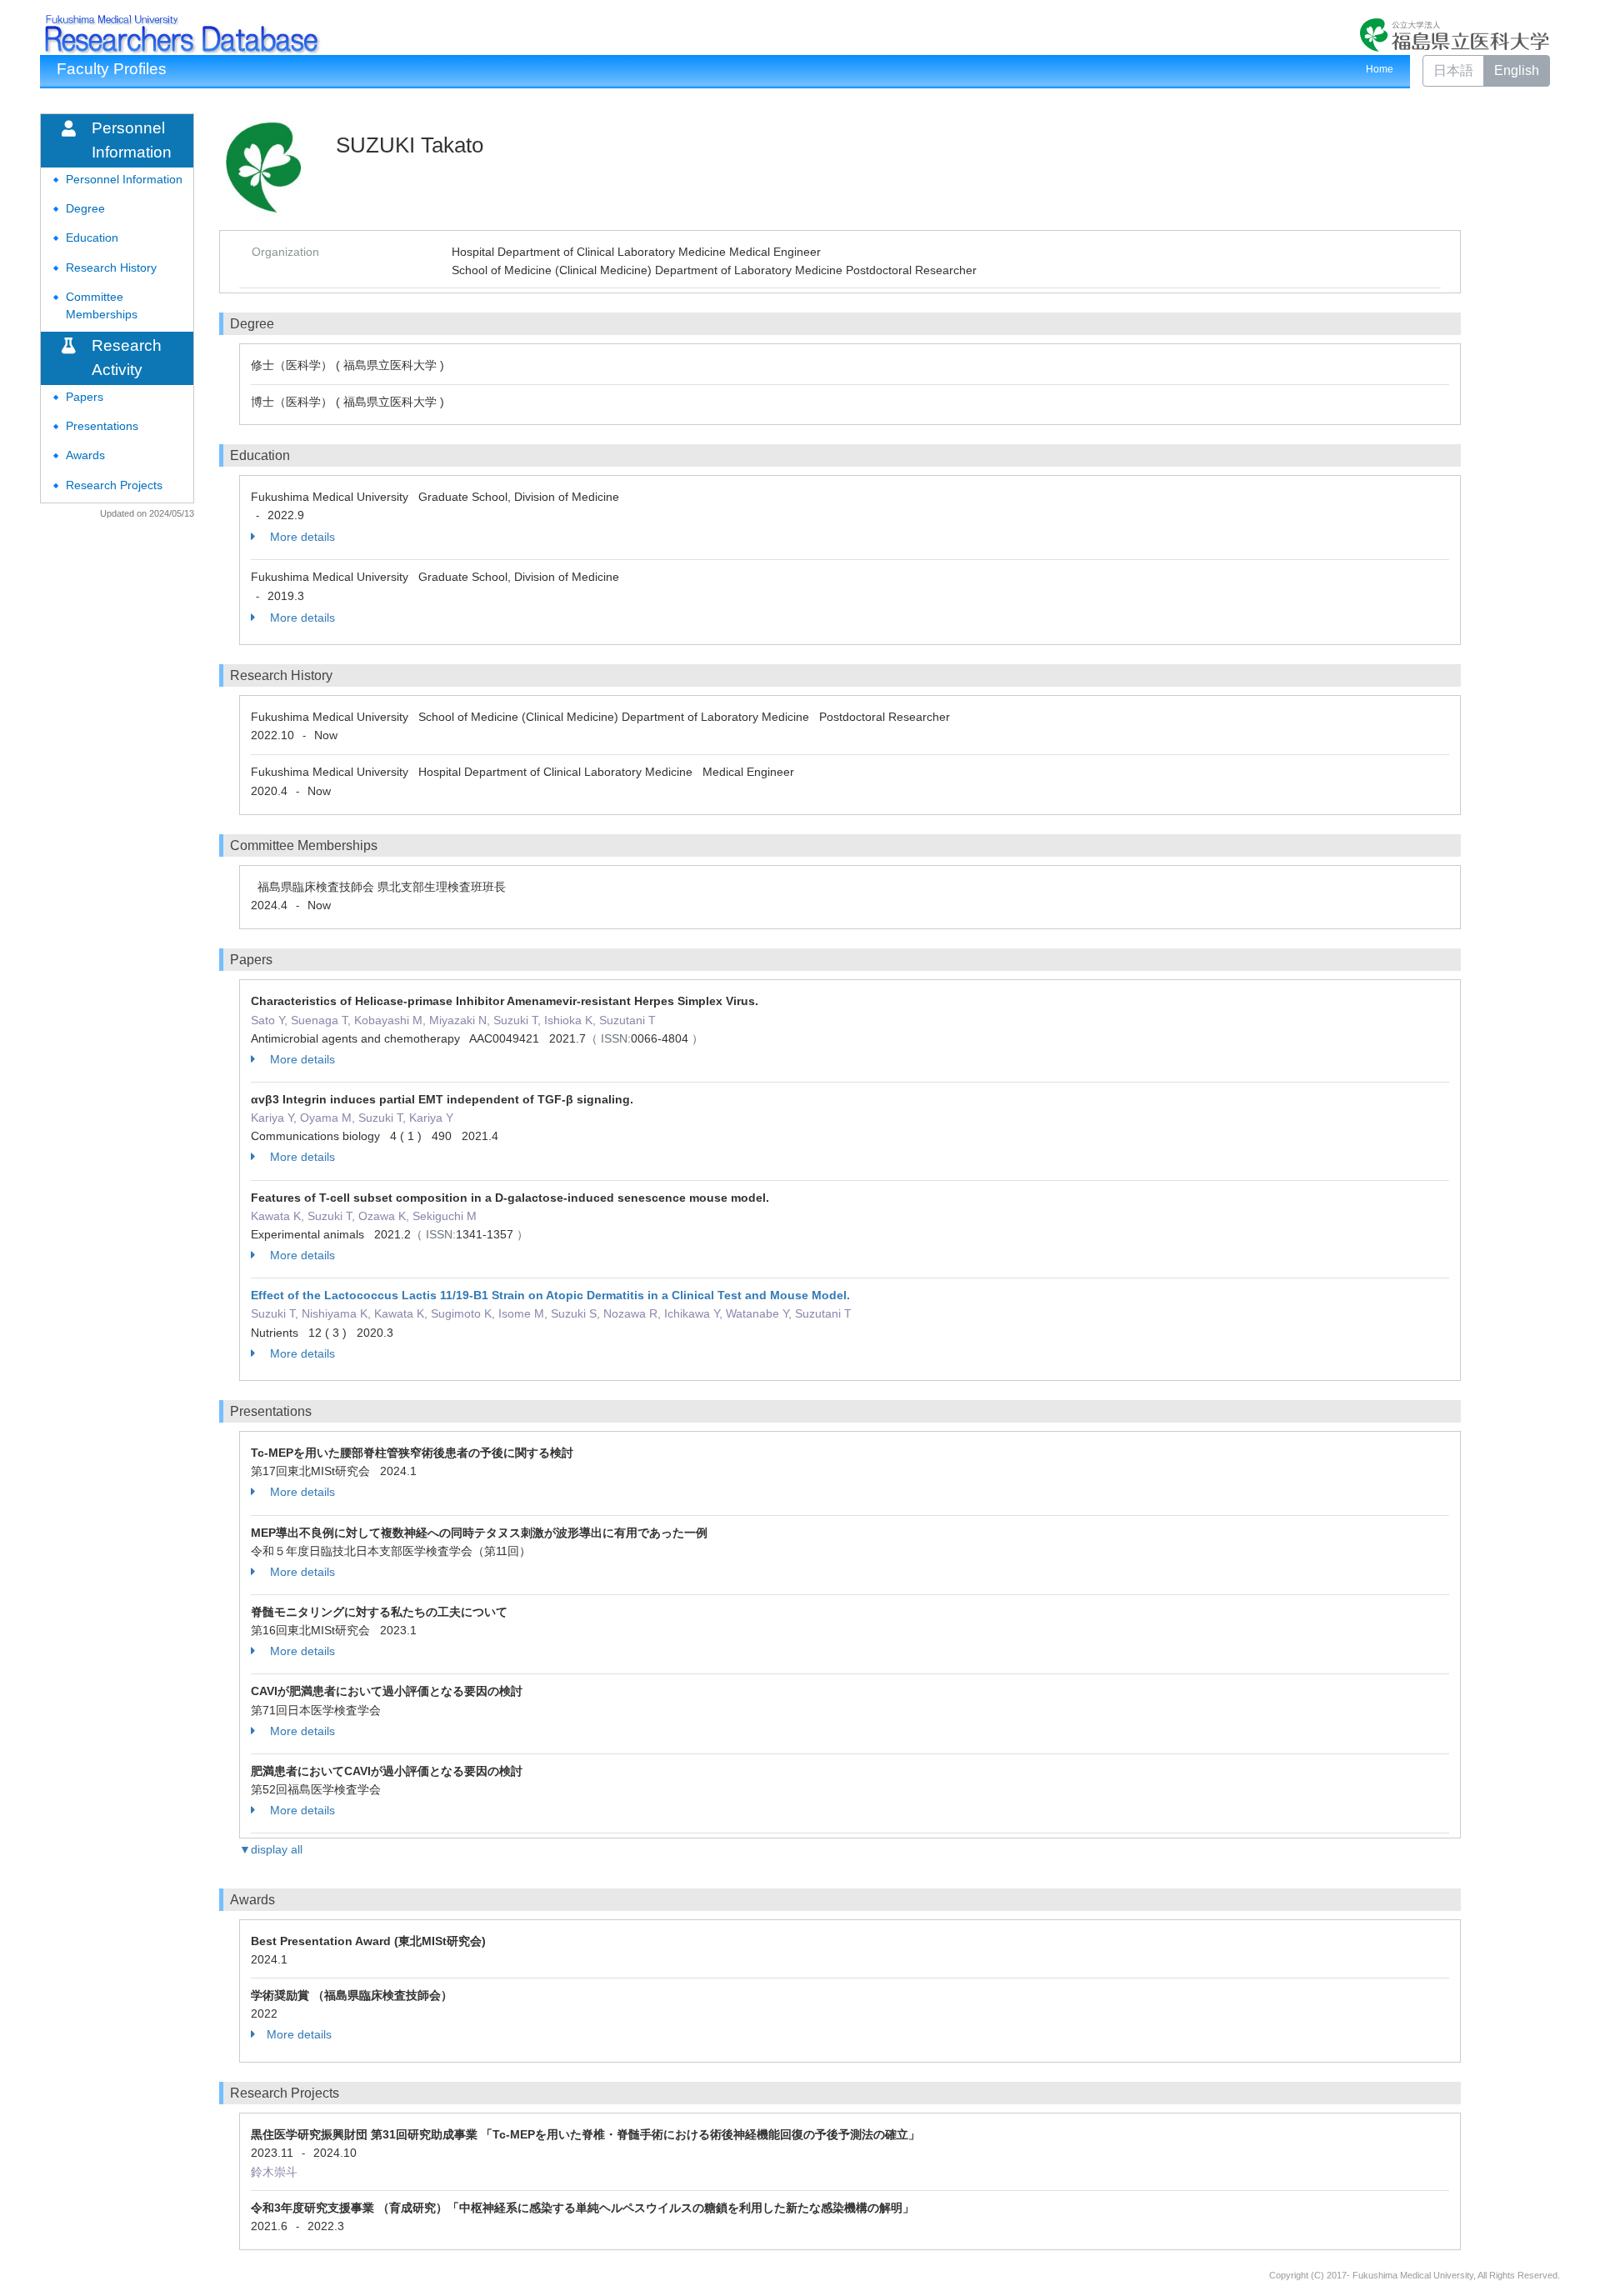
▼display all (271, 1849)
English (1517, 70)
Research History (111, 268)
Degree (85, 209)
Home (1380, 69)
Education (92, 238)
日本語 (1453, 70)
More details (301, 537)
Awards (85, 455)
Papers (85, 397)
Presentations (102, 426)
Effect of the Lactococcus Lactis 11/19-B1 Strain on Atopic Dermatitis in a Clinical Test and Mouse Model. (550, 1295)
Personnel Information (124, 180)
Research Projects (114, 485)
